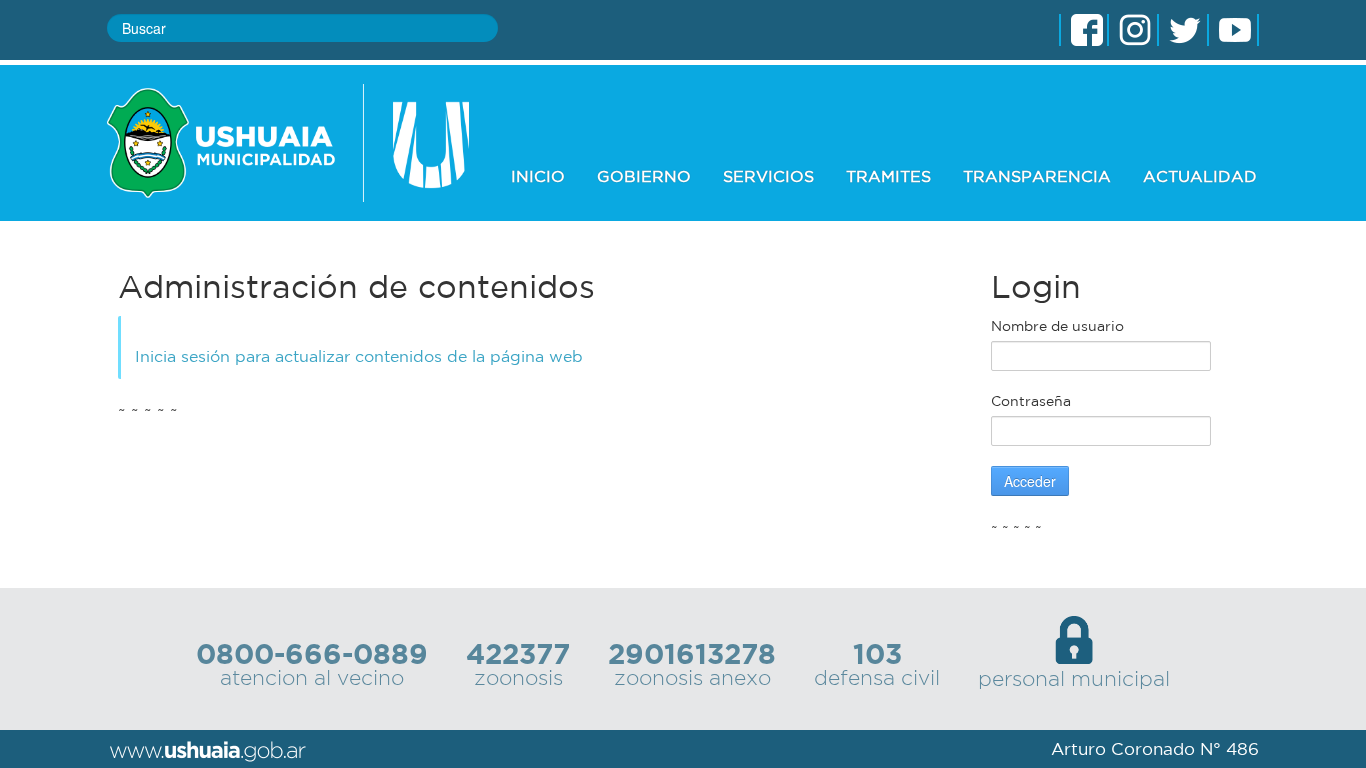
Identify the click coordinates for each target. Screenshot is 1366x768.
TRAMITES (888, 176)
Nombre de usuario (1057, 326)
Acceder (1030, 481)
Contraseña (1031, 401)
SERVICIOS (768, 176)
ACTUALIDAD (1200, 176)
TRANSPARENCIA (1037, 176)
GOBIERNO (644, 176)
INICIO (538, 176)
